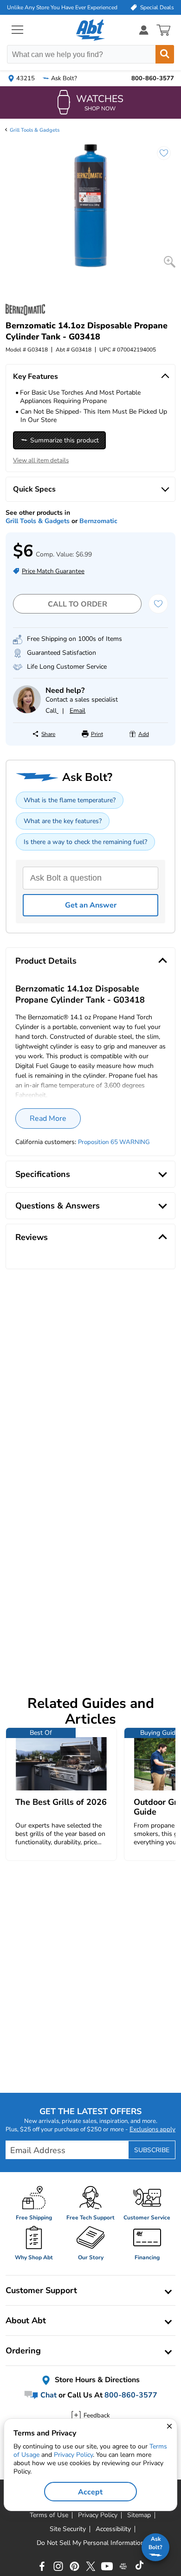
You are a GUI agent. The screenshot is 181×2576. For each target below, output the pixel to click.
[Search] (165, 54)
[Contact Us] (27, 711)
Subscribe (152, 2150)
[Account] (144, 30)
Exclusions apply (152, 2129)
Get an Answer (91, 905)
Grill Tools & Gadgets (35, 130)
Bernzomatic (98, 521)
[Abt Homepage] (91, 30)
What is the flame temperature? (70, 800)
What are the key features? (63, 821)
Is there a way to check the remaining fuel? (85, 842)
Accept (90, 2492)
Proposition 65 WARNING (114, 1142)
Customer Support (41, 2290)
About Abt (26, 2320)
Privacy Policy (73, 2455)
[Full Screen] (170, 262)
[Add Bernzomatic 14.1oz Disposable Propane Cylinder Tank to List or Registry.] (159, 158)
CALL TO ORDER (78, 604)
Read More (48, 1119)
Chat (48, 2395)
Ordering (23, 2351)
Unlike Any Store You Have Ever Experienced (62, 7)
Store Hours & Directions (96, 2380)
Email (78, 711)
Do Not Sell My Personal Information (90, 2543)
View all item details (41, 460)
